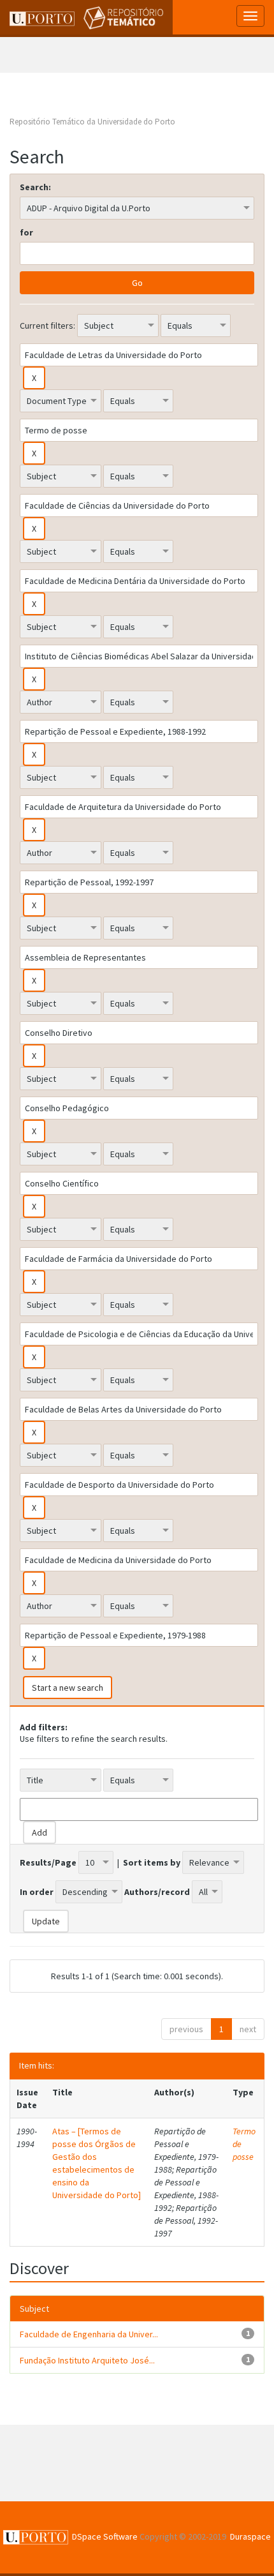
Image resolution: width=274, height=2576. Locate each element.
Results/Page (48, 1862)
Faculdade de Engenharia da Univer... (89, 2334)
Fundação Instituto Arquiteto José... (87, 2360)
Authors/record (157, 1892)
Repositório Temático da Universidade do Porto (92, 122)
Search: (35, 187)
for (26, 232)
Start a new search (68, 1688)
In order (37, 1892)
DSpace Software (105, 2536)
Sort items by (152, 1862)
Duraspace (250, 2536)
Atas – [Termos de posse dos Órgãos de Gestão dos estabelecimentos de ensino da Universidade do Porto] (97, 2163)
